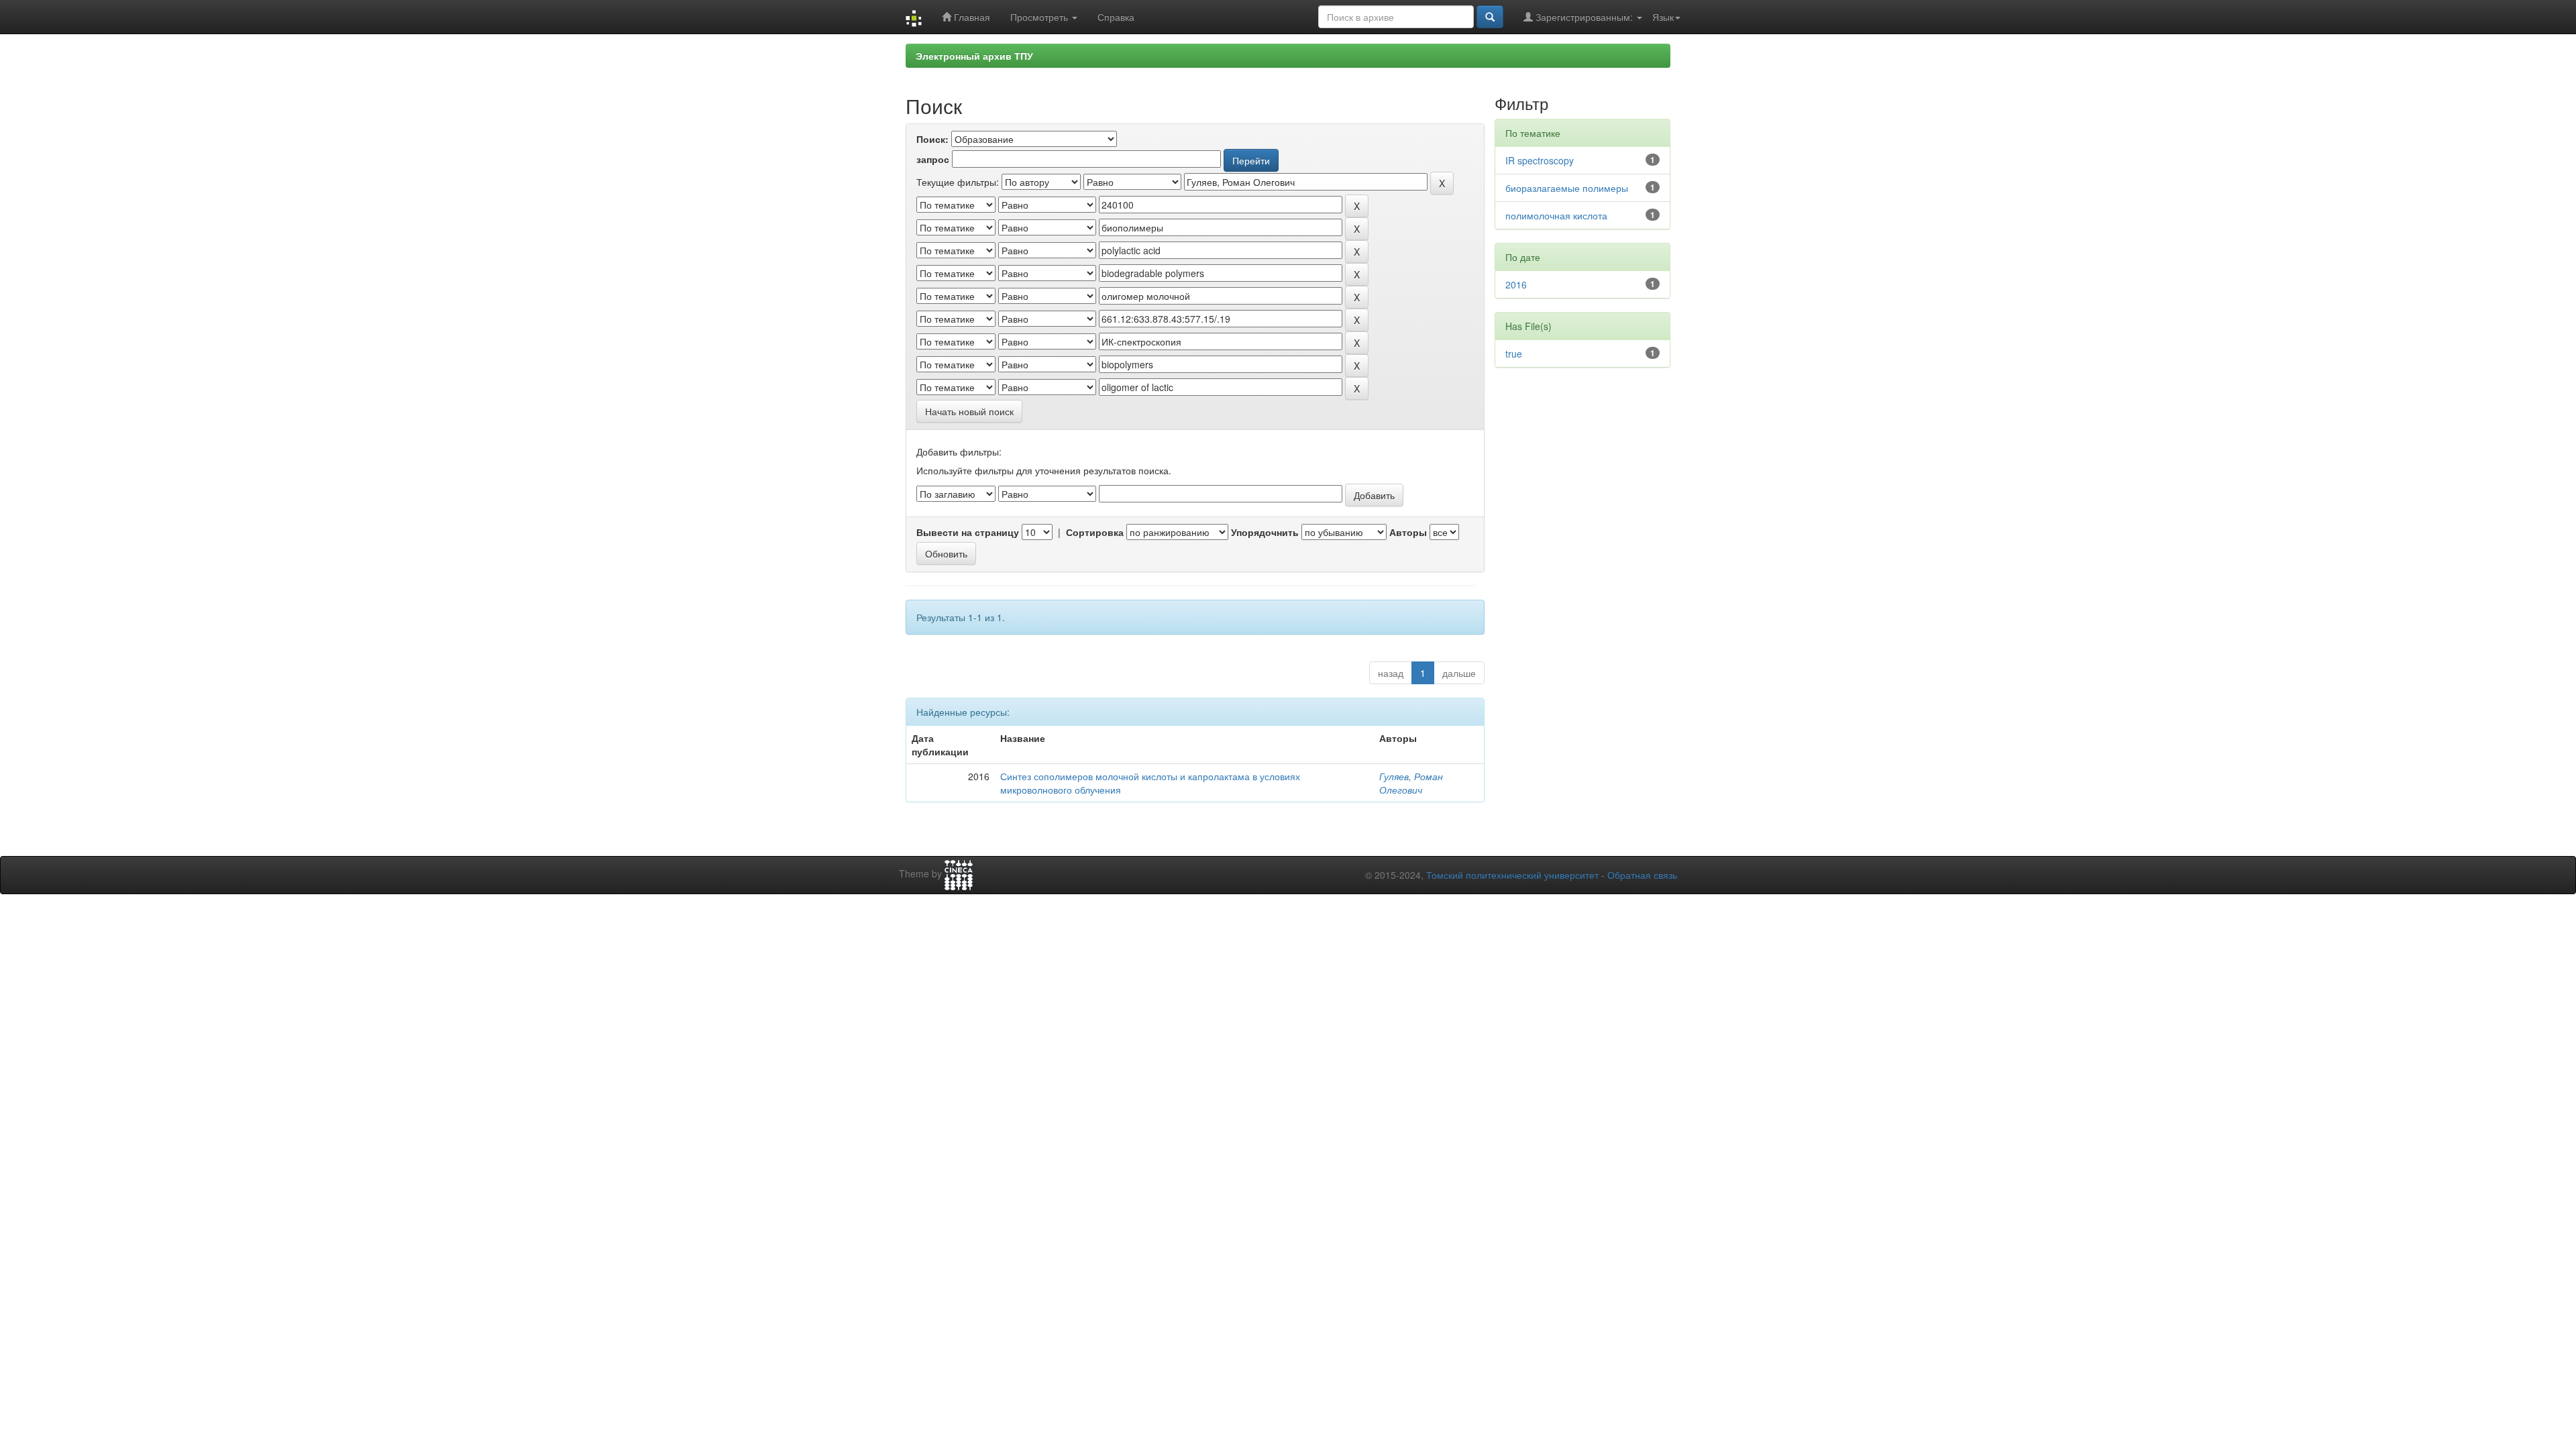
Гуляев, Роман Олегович (1411, 783)
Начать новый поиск (969, 411)
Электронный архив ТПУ (974, 56)
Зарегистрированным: (1584, 17)
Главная (971, 17)
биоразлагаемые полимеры (1567, 188)
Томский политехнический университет (1512, 875)
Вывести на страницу (968, 532)
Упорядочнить (1265, 532)
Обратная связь (1642, 875)
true (1514, 354)
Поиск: (932, 139)
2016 (1516, 284)
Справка (1116, 17)
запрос (933, 159)
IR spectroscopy (1540, 160)
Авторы (1408, 532)
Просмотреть (1040, 17)
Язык (1663, 17)
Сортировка (1095, 532)
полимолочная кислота (1556, 215)
